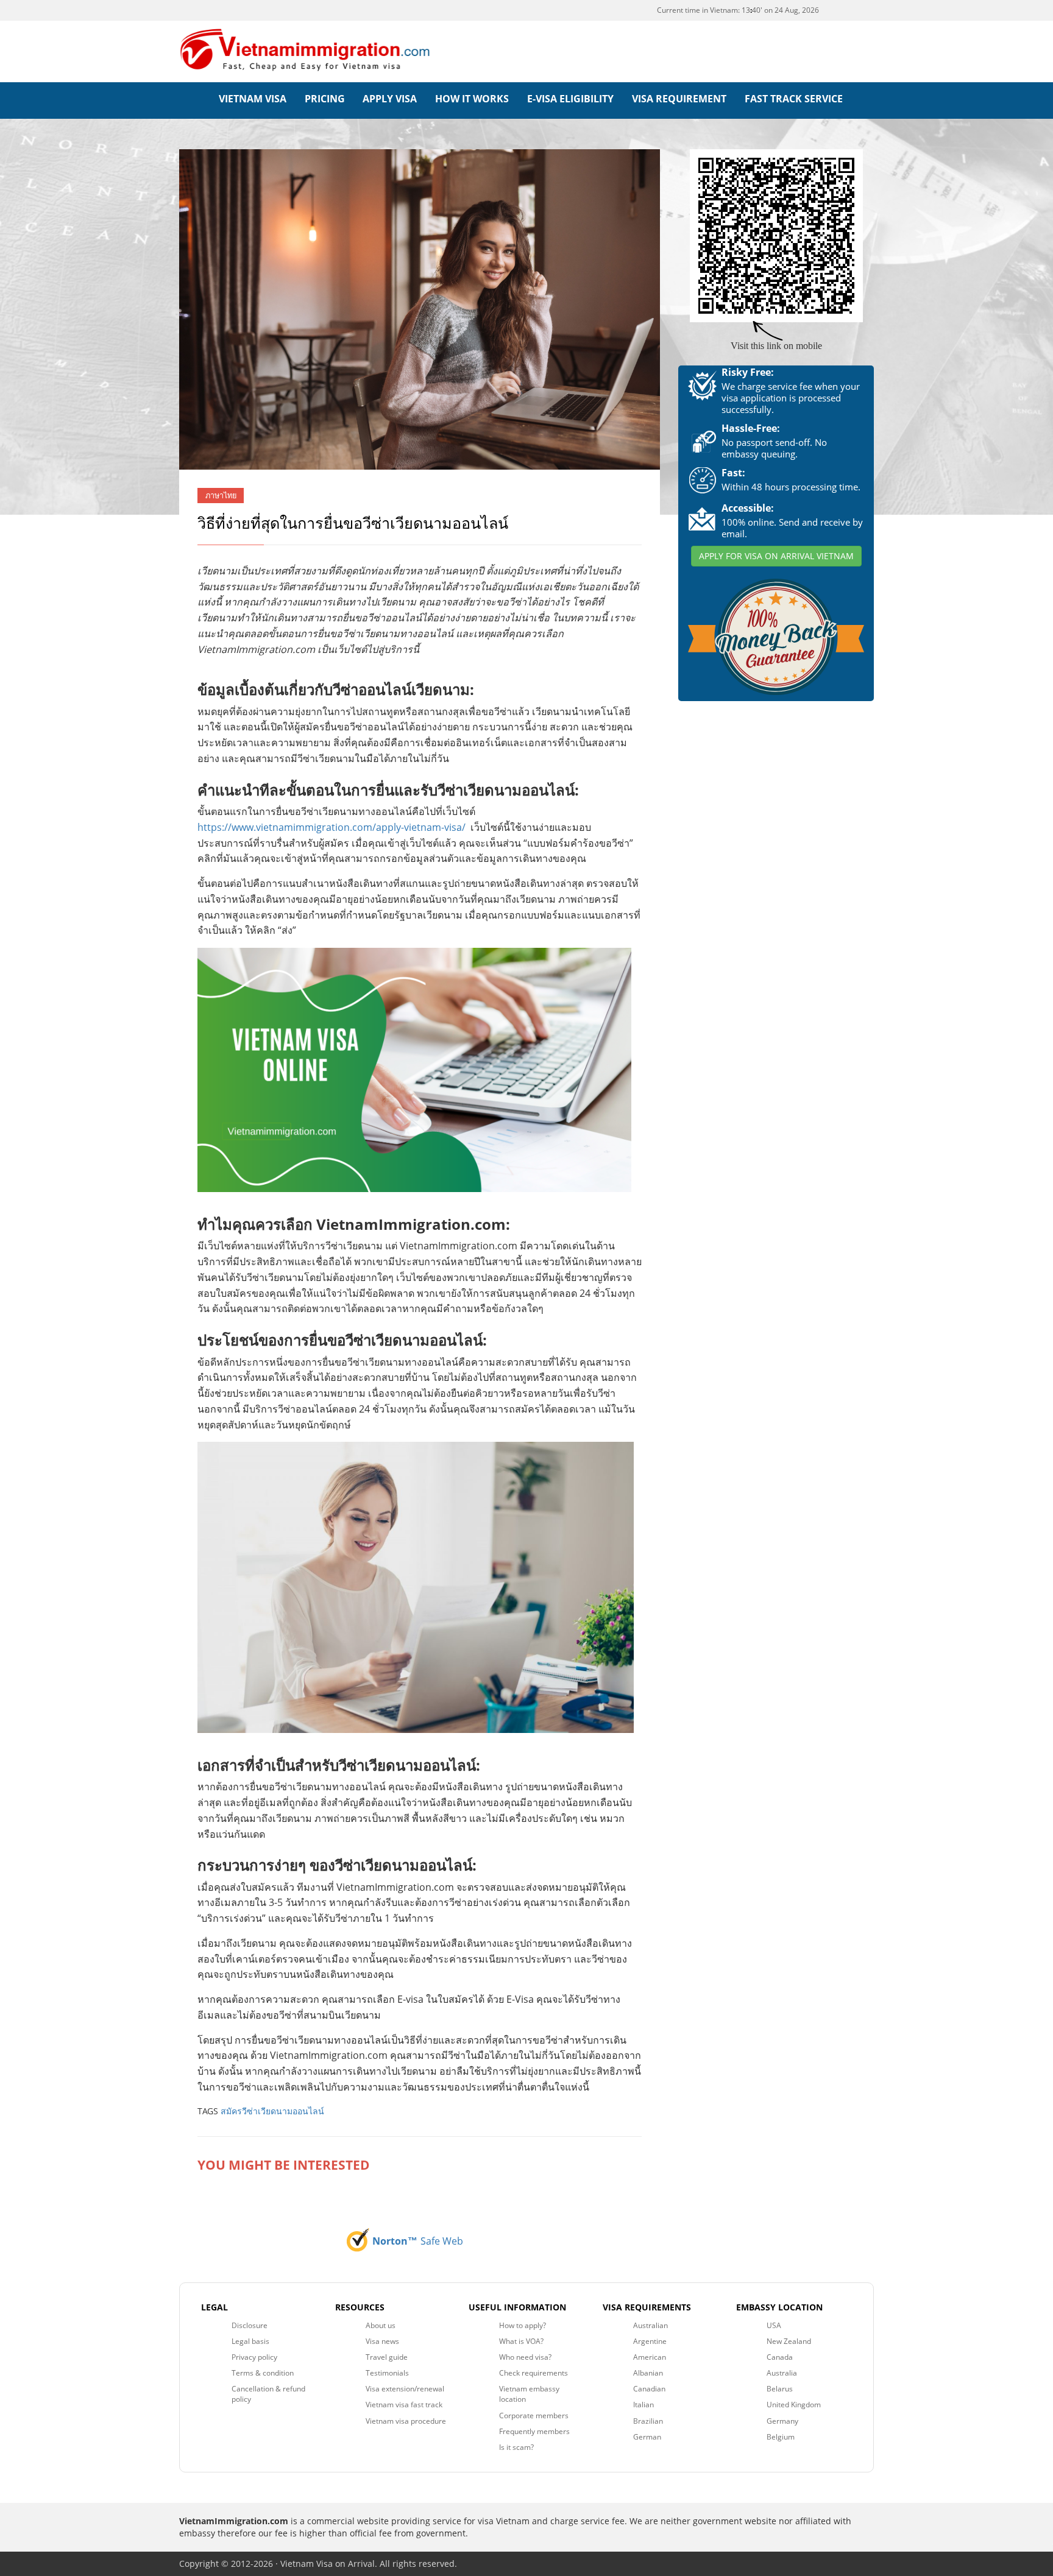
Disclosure (250, 2325)
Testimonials (387, 2373)
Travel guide (387, 2357)
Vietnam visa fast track (404, 2405)
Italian (643, 2405)
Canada (780, 2357)
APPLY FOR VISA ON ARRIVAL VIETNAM (776, 556)
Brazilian (648, 2421)
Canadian (649, 2389)
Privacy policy (254, 2357)
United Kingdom (794, 2405)
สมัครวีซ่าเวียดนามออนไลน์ (272, 2111)
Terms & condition (263, 2373)
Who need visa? (525, 2357)
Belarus (780, 2389)
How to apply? (523, 2325)
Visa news (382, 2341)
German (647, 2437)
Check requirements (534, 2373)
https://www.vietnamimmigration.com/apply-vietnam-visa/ (331, 827)
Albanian (648, 2373)
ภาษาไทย (221, 496)
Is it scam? (516, 2447)
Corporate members (534, 2415)
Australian (651, 2325)
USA (774, 2325)
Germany (782, 2421)
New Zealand (789, 2341)
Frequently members (534, 2431)
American (650, 2357)
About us (381, 2325)
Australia (782, 2373)
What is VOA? (521, 2341)
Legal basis (250, 2341)
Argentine (650, 2341)
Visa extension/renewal (405, 2389)
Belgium (781, 2437)
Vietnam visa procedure (406, 2421)
